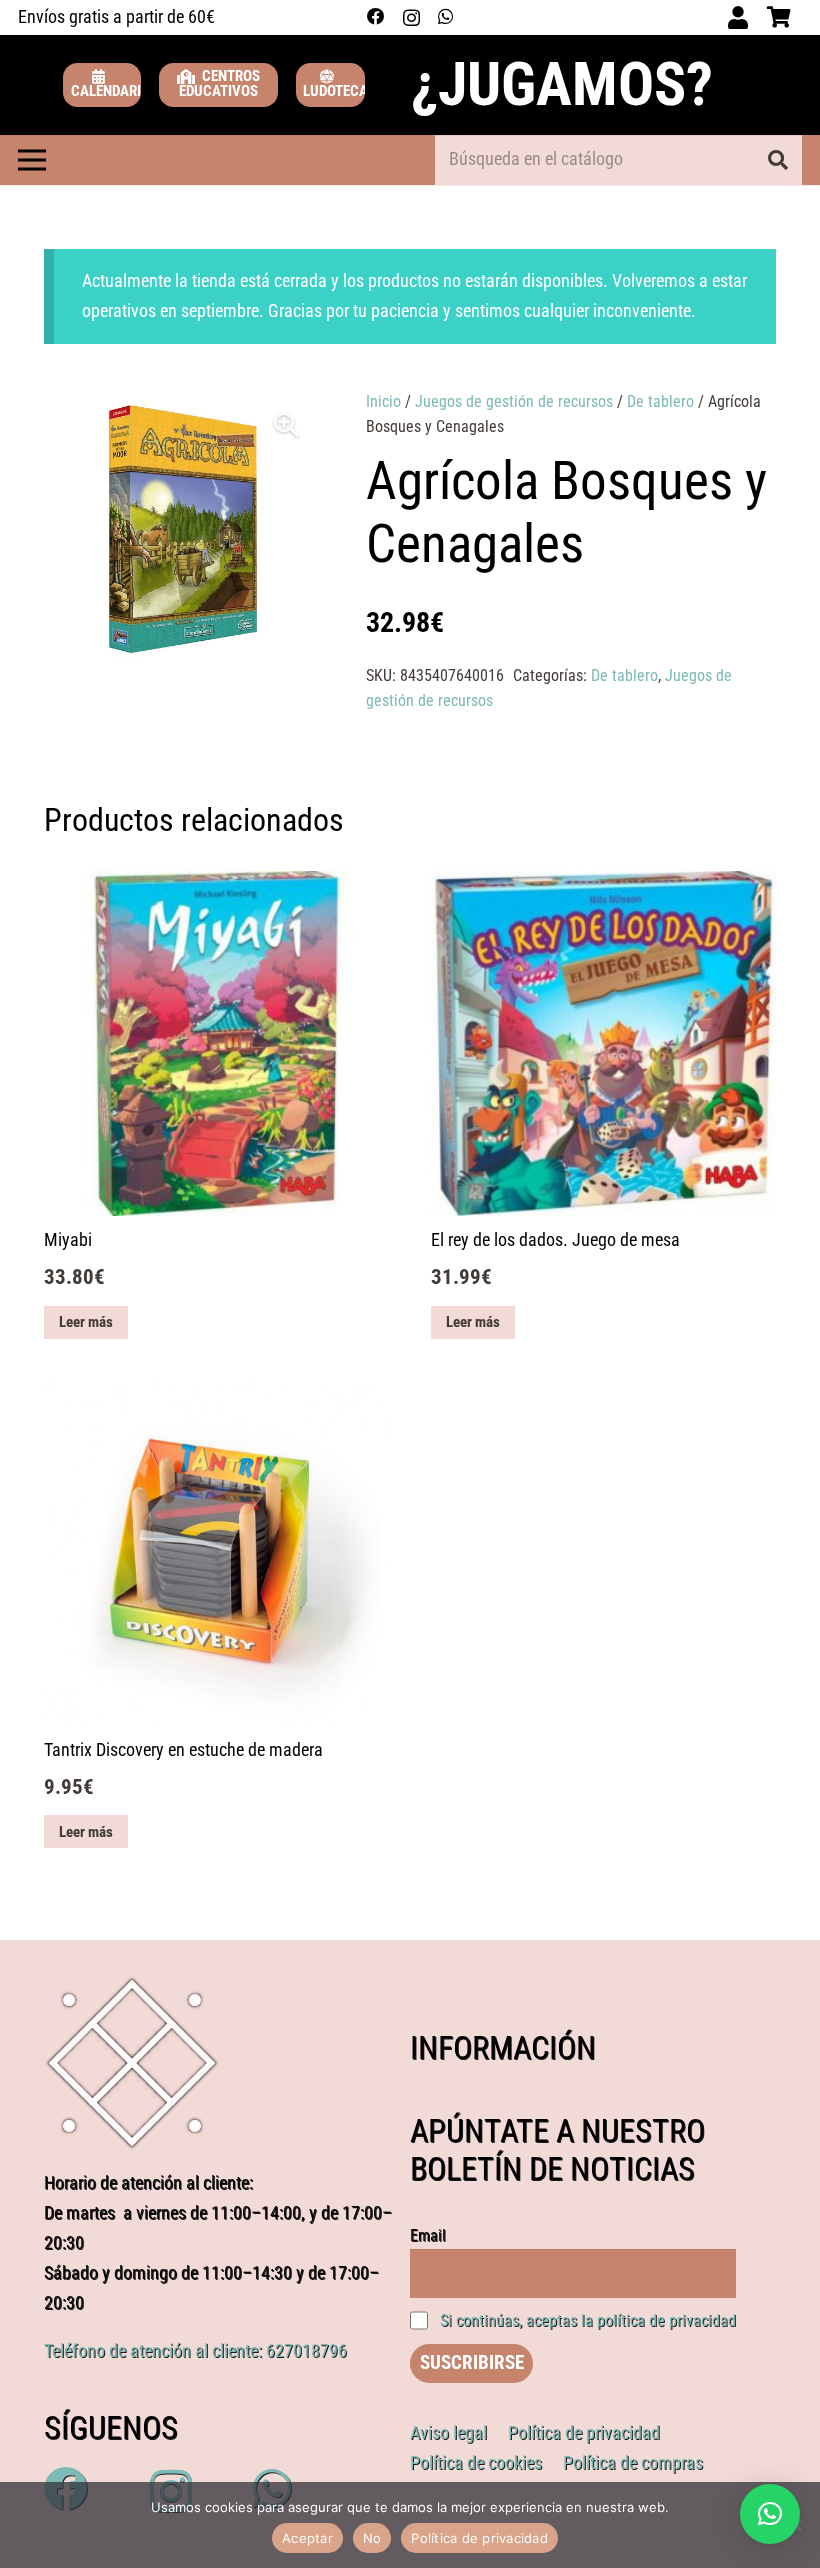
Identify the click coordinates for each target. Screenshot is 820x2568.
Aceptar (307, 2538)
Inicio (383, 401)
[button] (287, 425)
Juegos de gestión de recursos (514, 401)
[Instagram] (411, 17)
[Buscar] (778, 160)
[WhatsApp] (445, 17)
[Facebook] (376, 17)
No (372, 2538)
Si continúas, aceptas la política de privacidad (588, 2320)
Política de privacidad (479, 2538)
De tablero (660, 401)
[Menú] (32, 160)
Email (428, 2235)
